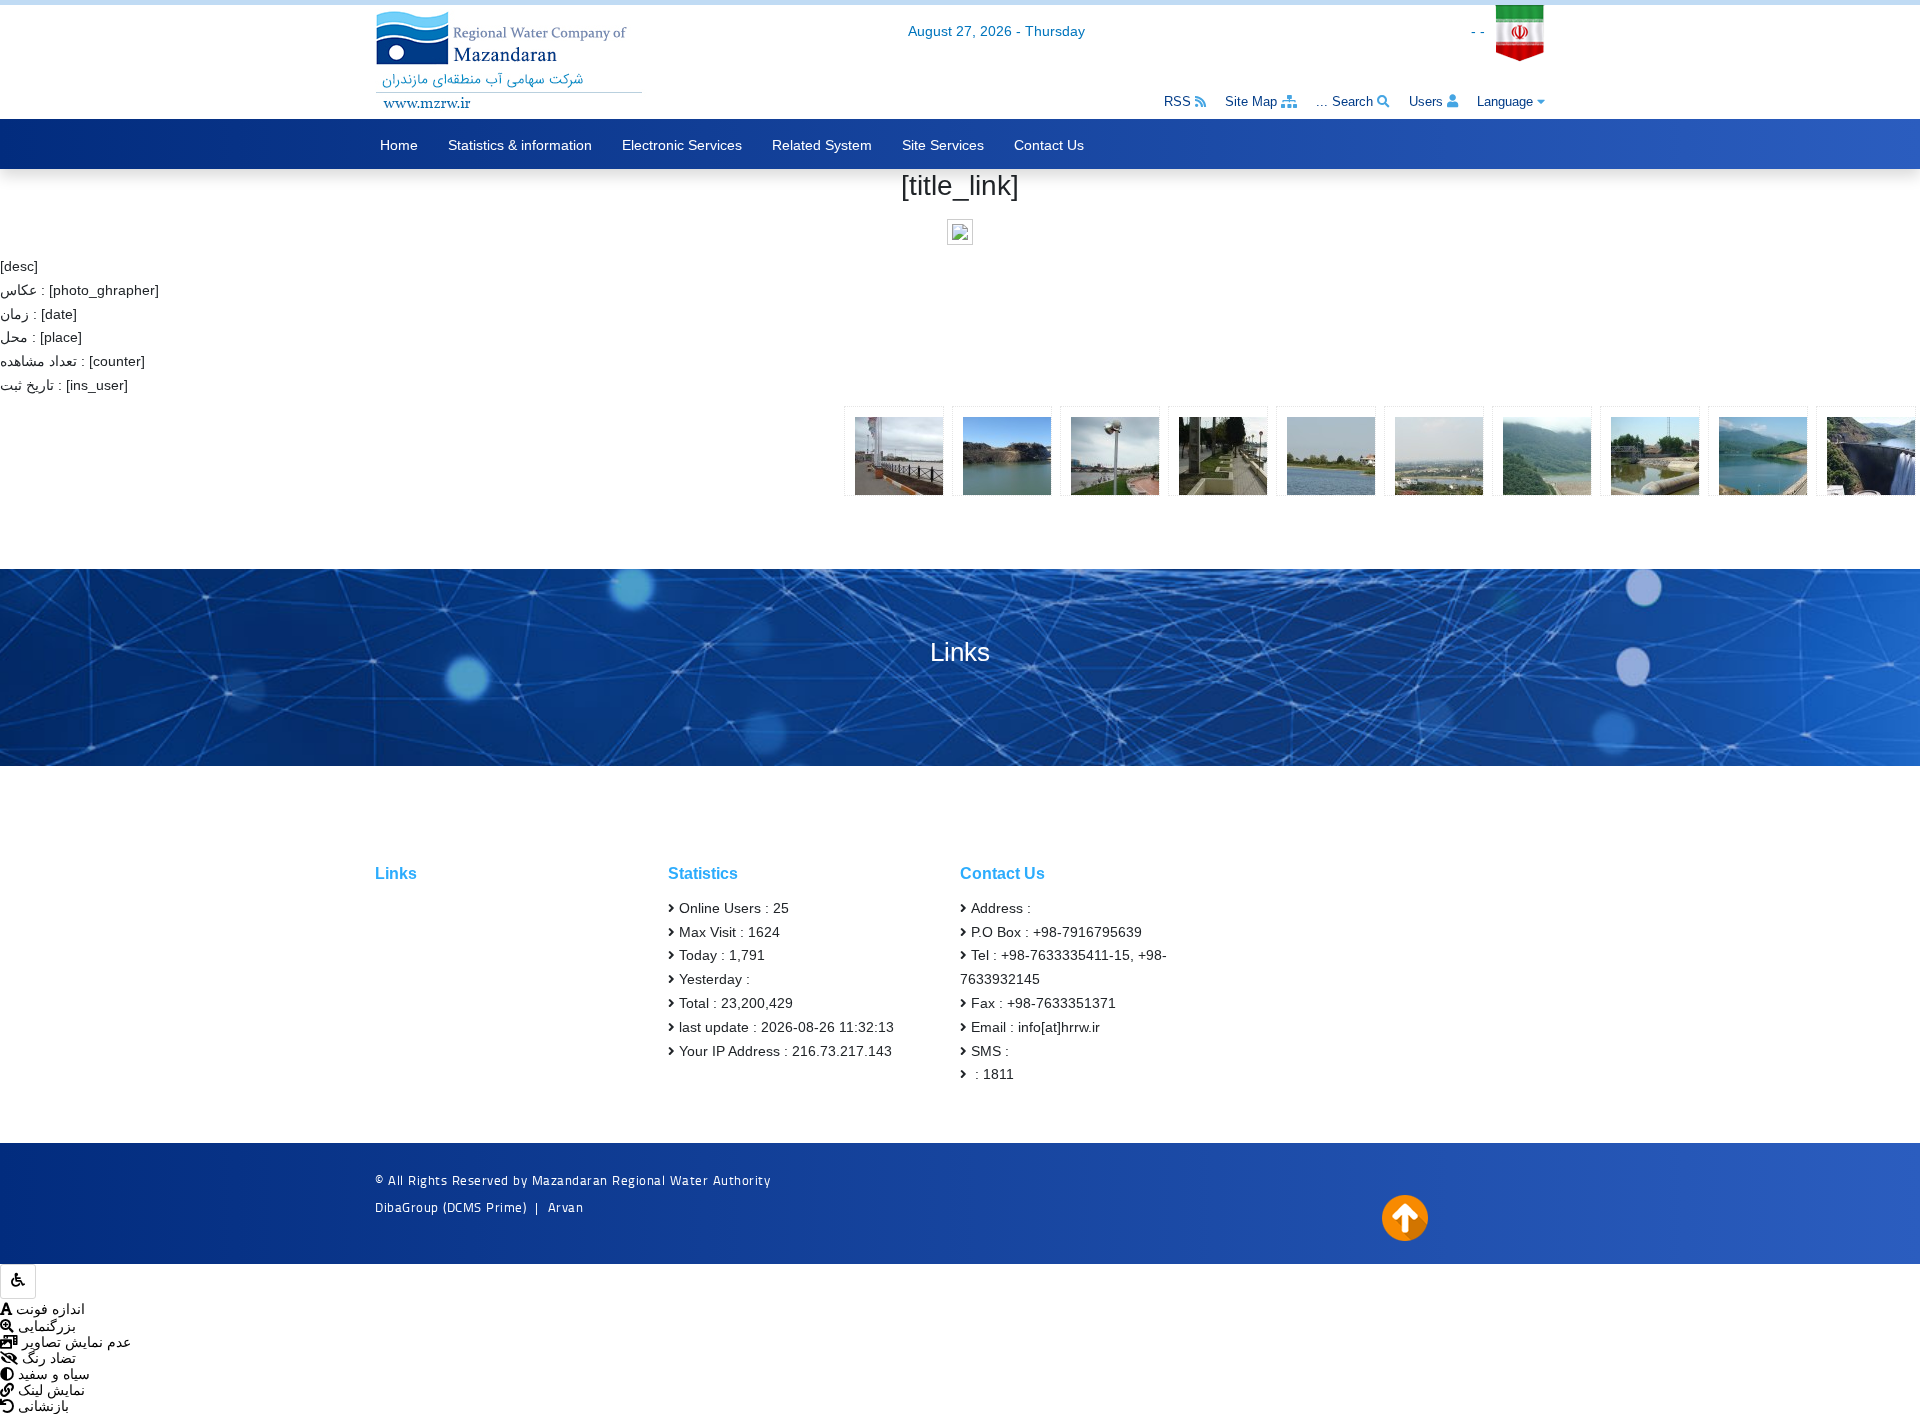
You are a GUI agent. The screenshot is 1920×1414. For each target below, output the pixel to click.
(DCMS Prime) (484, 1207)
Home (399, 145)
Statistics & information (520, 145)
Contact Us (1049, 145)
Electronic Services (682, 145)
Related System (822, 145)
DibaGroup (407, 1207)
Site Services (943, 145)
